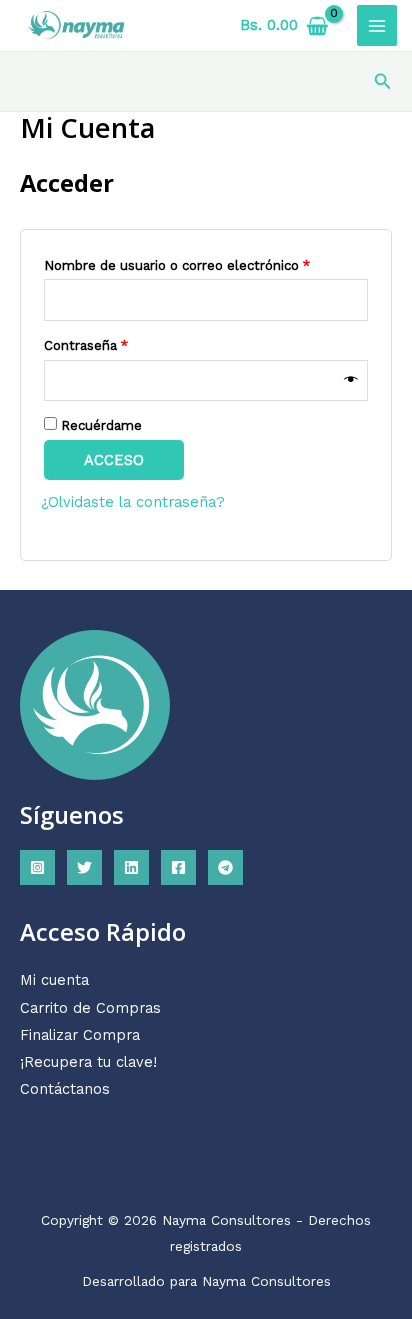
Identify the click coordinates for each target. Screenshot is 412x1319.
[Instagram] (37, 867)
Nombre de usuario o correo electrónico (206, 265)
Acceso (114, 460)
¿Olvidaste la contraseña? (133, 502)
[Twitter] (84, 867)
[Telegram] (225, 867)
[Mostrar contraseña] (351, 380)
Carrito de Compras (90, 1008)
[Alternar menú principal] (377, 25)
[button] (383, 81)
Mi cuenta (54, 980)
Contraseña (120, 345)
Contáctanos (65, 1089)
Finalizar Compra (80, 1035)
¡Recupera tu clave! (88, 1062)
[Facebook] (178, 867)
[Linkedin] (131, 867)
